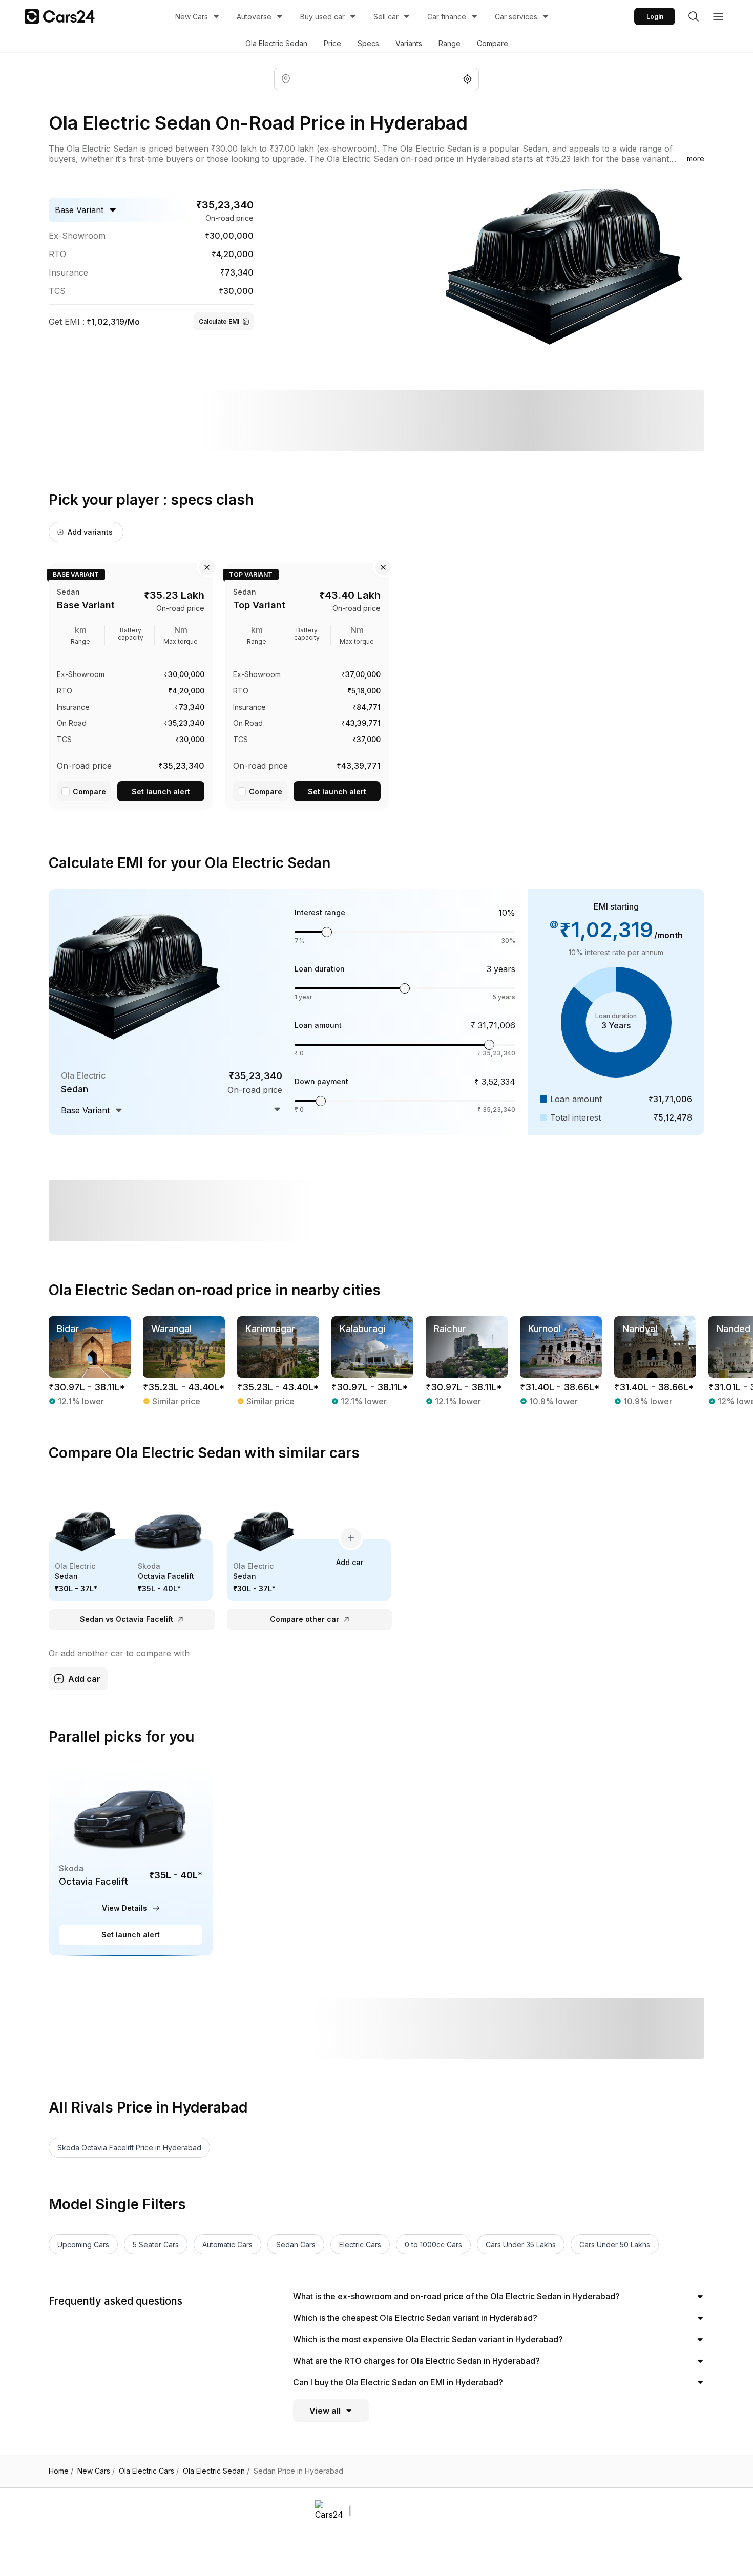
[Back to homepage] (60, 16)
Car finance (447, 17)
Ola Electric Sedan (276, 43)
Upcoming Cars (83, 2244)
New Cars (192, 17)
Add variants (90, 532)
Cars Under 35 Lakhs (521, 2244)
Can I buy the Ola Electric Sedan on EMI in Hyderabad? (398, 2382)
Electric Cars (360, 2244)
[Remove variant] (207, 567)
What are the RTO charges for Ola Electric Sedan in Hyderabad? (416, 2361)
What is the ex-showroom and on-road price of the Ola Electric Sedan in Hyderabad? (456, 2296)
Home (61, 2471)
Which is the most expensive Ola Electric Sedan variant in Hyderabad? (428, 2339)
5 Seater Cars (156, 2244)
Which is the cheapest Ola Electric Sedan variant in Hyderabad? (415, 2318)
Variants (409, 43)
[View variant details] (131, 685)
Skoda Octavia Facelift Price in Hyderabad (129, 2148)
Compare (493, 43)
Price (332, 43)
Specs (368, 43)
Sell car (386, 17)
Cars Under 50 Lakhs (615, 2244)
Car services (516, 17)
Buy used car (322, 17)
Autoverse (254, 17)
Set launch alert (161, 791)
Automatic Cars (227, 2244)
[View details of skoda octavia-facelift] (131, 1859)
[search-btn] (694, 16)
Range (449, 43)
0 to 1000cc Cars (433, 2244)
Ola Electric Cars (149, 2471)
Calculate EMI (219, 321)
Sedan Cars (296, 2244)
